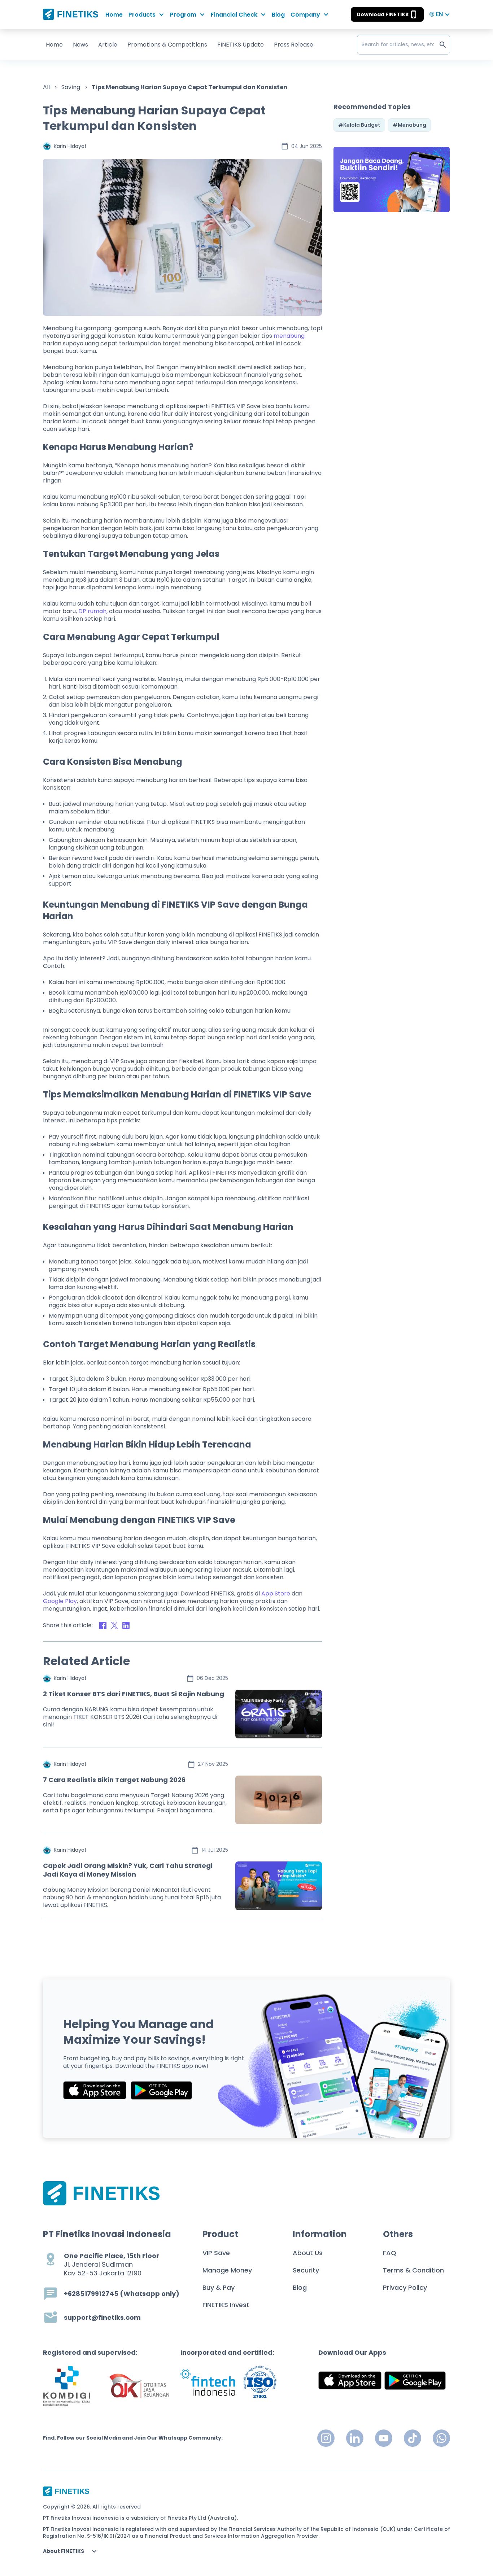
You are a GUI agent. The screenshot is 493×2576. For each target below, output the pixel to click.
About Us (308, 2253)
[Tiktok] (413, 2438)
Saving (71, 87)
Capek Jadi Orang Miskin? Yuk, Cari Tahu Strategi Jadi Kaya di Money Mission (128, 1870)
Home (114, 15)
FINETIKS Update (241, 45)
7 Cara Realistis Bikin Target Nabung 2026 (114, 1780)
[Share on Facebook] (103, 1625)
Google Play (60, 1601)
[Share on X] (114, 1625)
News (80, 45)
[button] (146, 15)
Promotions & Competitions (167, 45)
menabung (289, 336)
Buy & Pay (219, 2287)
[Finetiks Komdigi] (67, 2386)
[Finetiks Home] (71, 14)
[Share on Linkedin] (126, 1625)
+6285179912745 (91, 2294)
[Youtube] (384, 2438)
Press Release (294, 45)
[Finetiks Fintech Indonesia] (208, 2382)
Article (108, 45)
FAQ (390, 2253)
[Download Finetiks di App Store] (95, 2090)
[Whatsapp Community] (441, 2438)
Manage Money (227, 2270)
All (46, 87)
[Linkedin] (355, 2438)
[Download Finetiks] (392, 180)
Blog (278, 15)
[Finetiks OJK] (139, 2386)
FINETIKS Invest (226, 2305)
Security (306, 2270)
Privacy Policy (405, 2287)
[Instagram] (326, 2438)
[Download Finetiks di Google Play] (161, 2090)
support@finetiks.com (102, 2318)
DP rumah (92, 611)
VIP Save (216, 2253)
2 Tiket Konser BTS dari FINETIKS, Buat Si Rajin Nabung (134, 1694)
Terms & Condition (413, 2270)
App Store (276, 1593)
